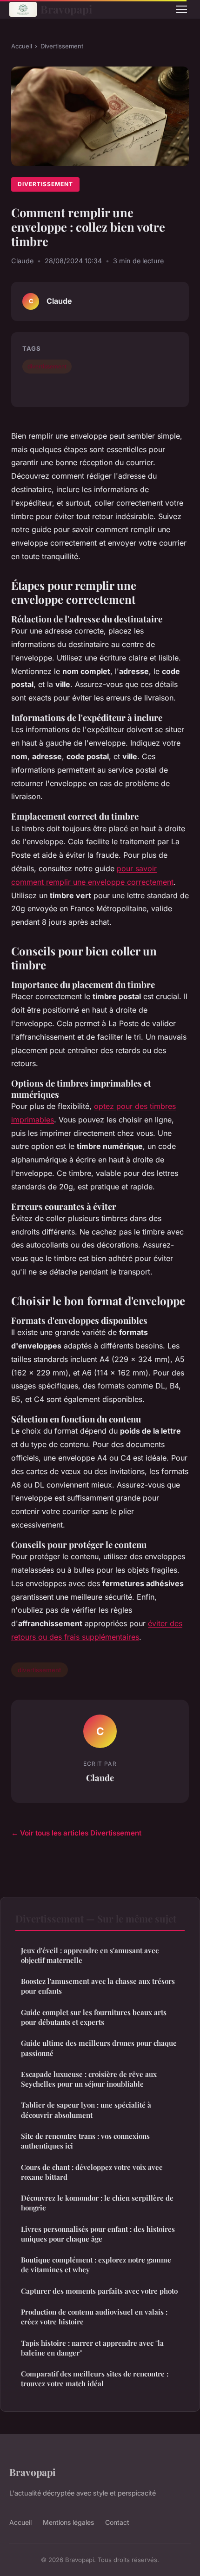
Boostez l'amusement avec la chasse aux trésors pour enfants (98, 1986)
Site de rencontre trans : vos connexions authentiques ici (85, 2141)
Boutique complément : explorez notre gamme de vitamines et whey (96, 2265)
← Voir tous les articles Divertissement (76, 1833)
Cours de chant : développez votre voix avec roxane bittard (92, 2172)
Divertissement (62, 46)
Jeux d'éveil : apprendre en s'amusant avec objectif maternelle (90, 1955)
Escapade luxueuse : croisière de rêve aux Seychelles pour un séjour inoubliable (89, 2079)
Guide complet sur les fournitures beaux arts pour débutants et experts (94, 2017)
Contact (117, 2522)
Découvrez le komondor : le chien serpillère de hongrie (97, 2203)
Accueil (22, 46)
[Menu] (181, 9)
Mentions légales (68, 2522)
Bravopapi (66, 9)
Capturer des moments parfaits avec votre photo (99, 2291)
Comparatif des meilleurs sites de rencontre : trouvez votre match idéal (95, 2379)
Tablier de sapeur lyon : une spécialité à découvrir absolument (86, 2110)
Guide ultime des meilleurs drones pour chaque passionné (99, 2048)
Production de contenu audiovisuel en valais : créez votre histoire (94, 2317)
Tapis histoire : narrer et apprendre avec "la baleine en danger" (92, 2348)
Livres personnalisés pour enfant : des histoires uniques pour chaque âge (98, 2234)
